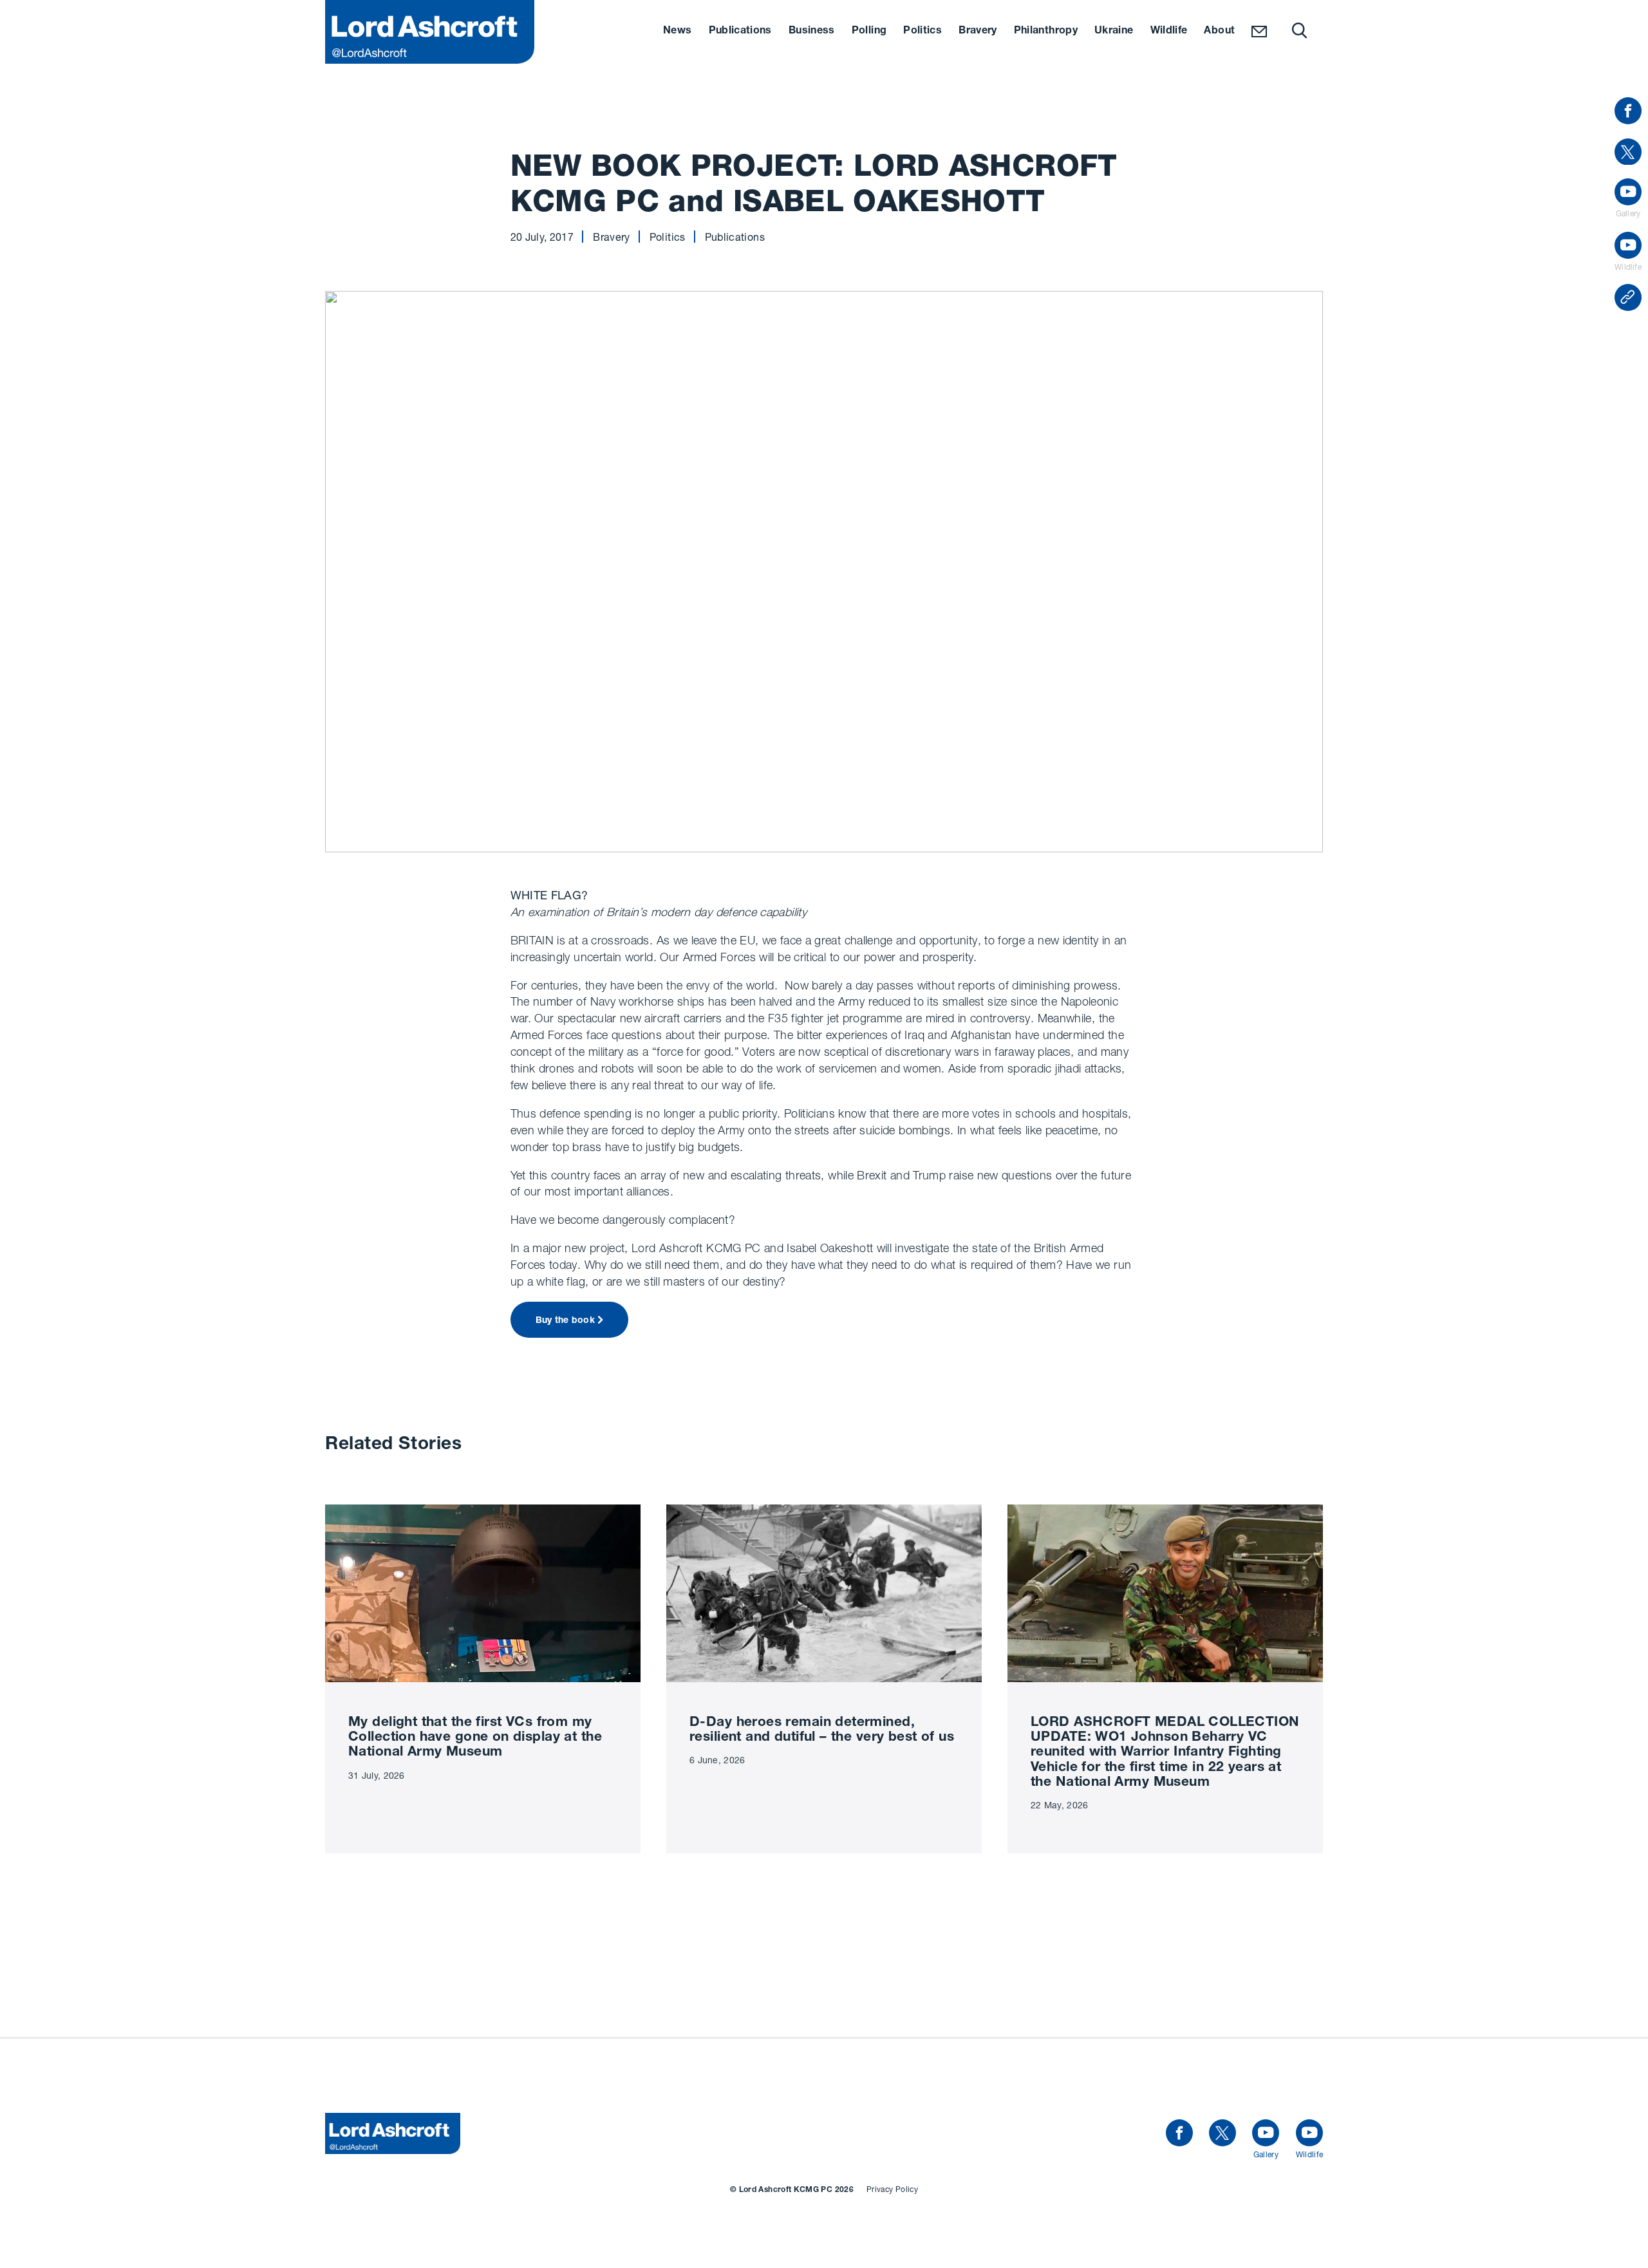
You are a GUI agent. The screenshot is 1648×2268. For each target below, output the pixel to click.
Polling (869, 32)
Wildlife (1169, 32)
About (1219, 32)
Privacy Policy (892, 2189)
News (677, 32)
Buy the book (565, 1321)
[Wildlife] (1309, 2133)
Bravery (978, 32)
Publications (740, 32)
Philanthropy (1046, 32)
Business (812, 32)
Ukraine (1114, 32)
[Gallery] (1266, 2133)
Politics (922, 32)
